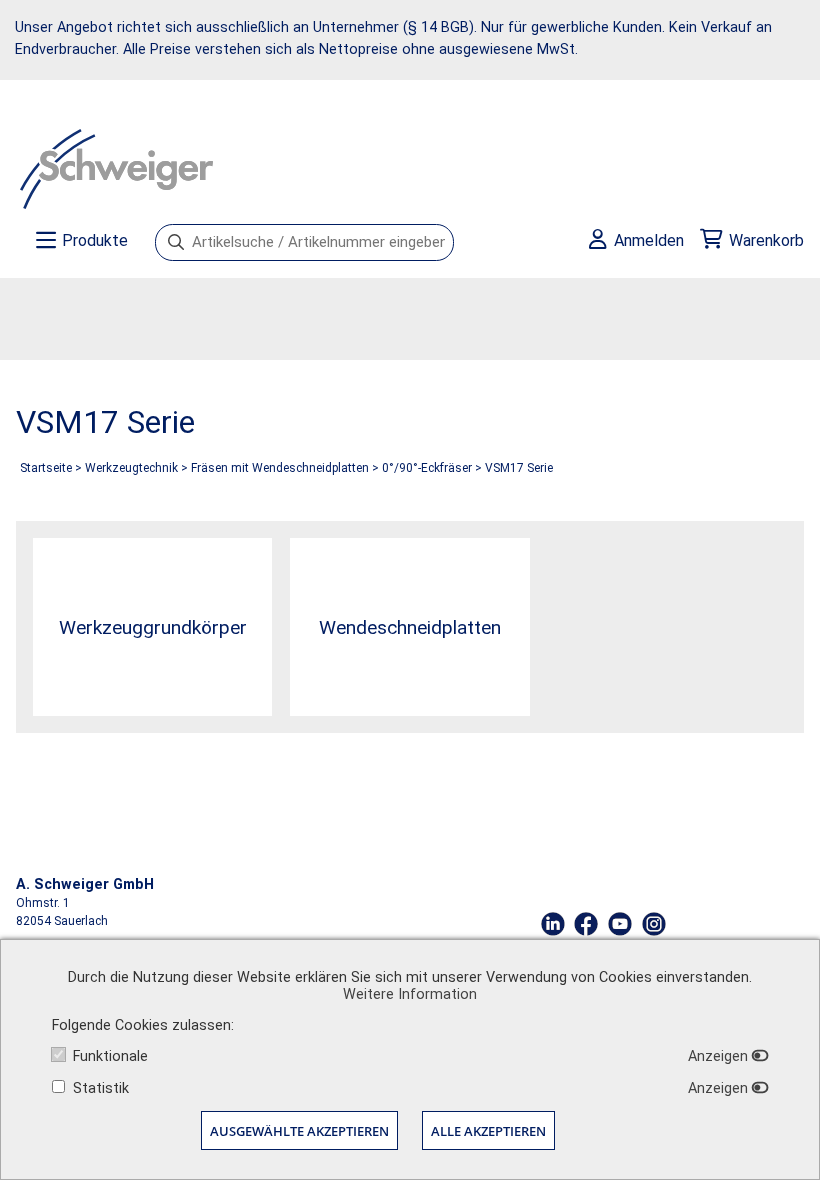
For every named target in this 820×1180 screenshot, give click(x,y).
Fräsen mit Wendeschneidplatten (280, 468)
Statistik (101, 1088)
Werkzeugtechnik (131, 468)
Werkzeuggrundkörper (153, 627)
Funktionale (110, 1056)
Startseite (46, 468)
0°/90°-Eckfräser (427, 468)
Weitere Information (410, 994)
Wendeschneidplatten (410, 627)
